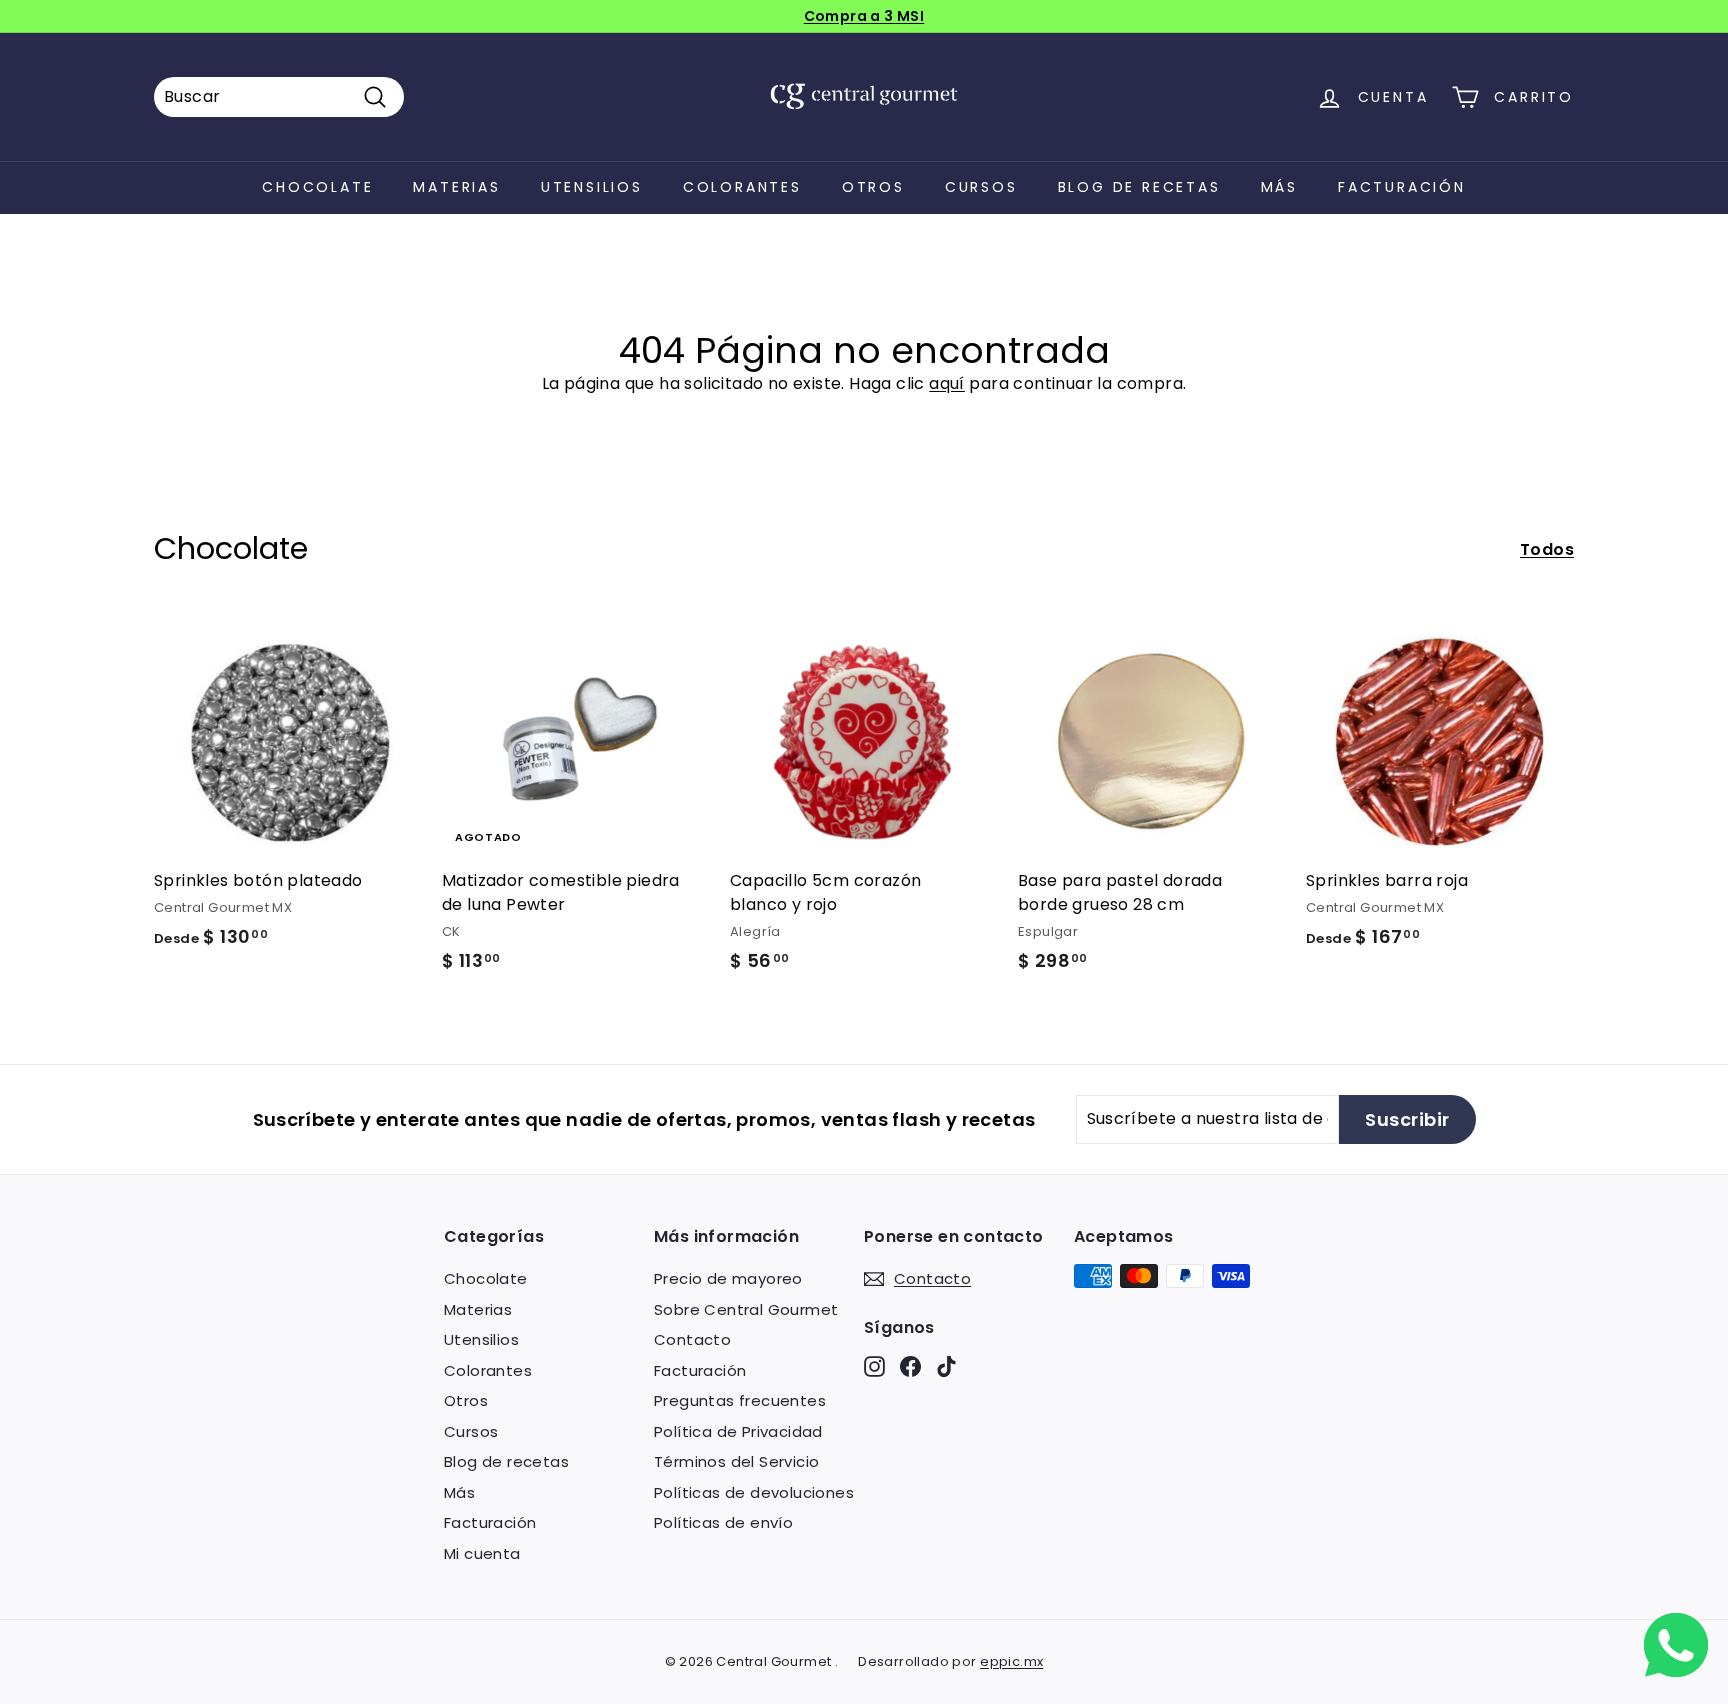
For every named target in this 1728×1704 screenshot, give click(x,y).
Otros (873, 187)
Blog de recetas (1139, 187)
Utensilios (592, 187)
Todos (1547, 549)
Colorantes (742, 187)
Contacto (692, 1339)
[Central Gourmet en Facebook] (910, 1366)
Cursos (981, 187)
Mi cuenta (482, 1553)
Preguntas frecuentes (740, 1400)
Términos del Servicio (736, 1461)
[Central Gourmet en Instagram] (874, 1366)
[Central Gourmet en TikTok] (946, 1366)
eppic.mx (1011, 1661)
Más (1279, 187)
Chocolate (317, 187)
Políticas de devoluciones (754, 1492)
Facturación (1402, 187)
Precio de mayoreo (728, 1278)
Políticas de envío (723, 1522)
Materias (456, 187)
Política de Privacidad (738, 1431)
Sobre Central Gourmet (746, 1309)
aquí (947, 383)
